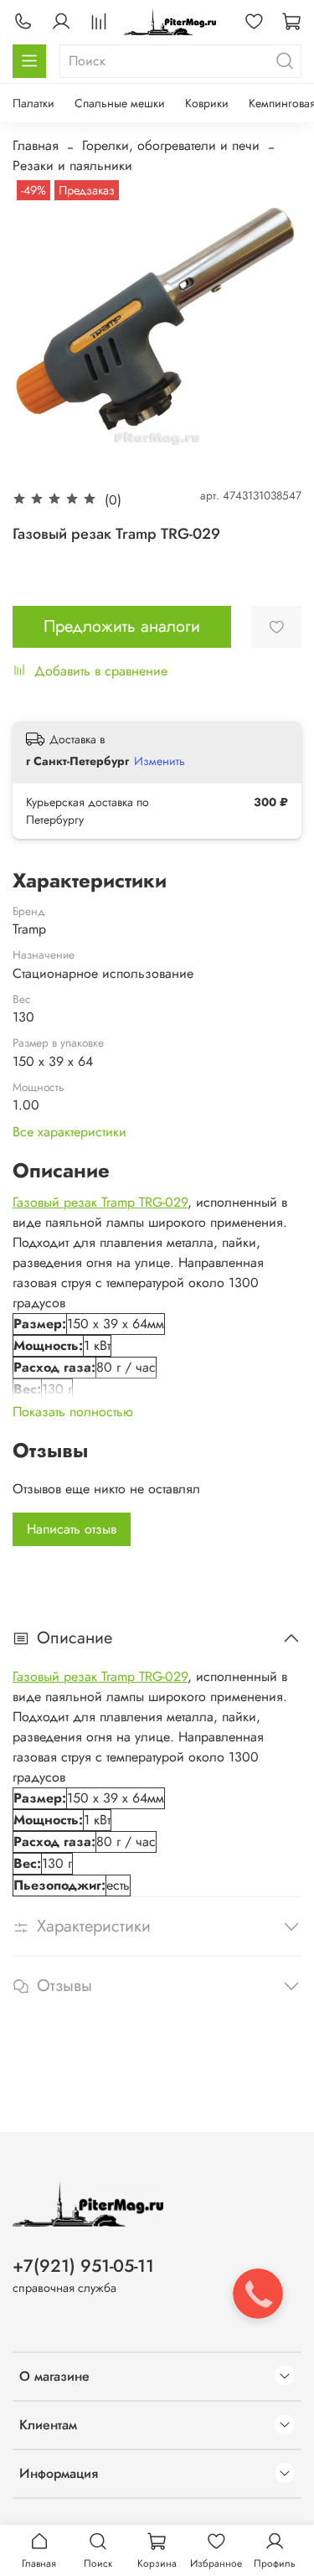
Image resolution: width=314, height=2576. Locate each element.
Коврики (207, 103)
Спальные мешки (120, 103)
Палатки (33, 103)
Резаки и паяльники (72, 166)
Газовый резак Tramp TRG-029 (100, 1202)
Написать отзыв (72, 1529)
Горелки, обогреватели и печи (171, 145)
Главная (36, 145)
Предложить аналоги (122, 626)
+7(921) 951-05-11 (83, 2266)
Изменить (160, 761)
